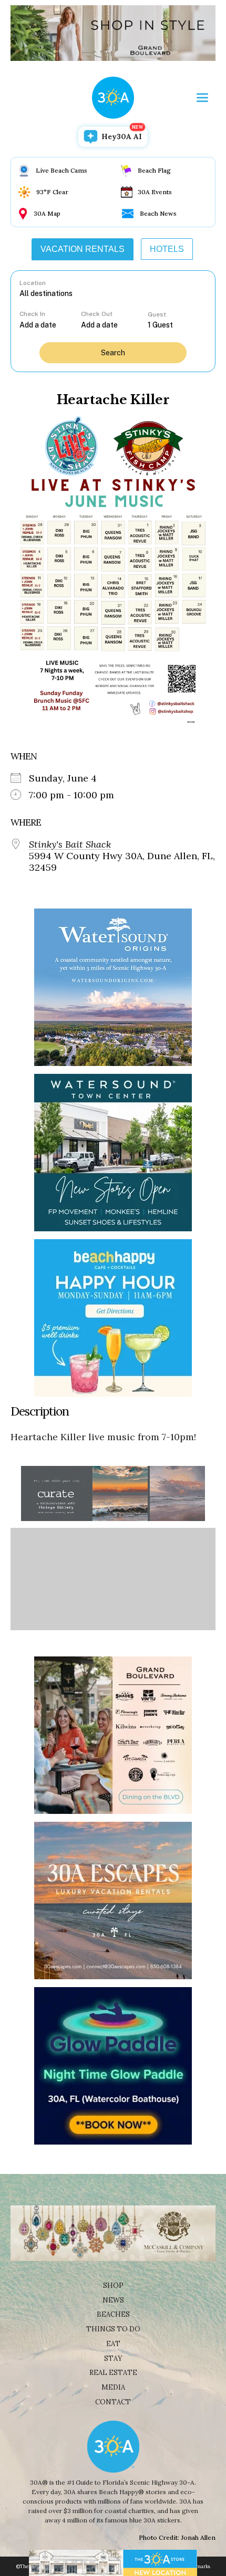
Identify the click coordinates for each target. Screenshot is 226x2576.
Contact (113, 2402)
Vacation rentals (83, 249)
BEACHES (113, 2314)
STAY (113, 2358)
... (50, 325)
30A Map (47, 213)
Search (113, 353)
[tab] (83, 249)
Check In (32, 314)
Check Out (97, 314)
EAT (113, 2344)
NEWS (113, 2300)
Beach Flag (154, 170)
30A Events (155, 192)
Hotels (167, 249)
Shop (113, 2285)
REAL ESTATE (113, 2373)
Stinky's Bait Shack (70, 844)
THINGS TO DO (113, 2329)
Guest (157, 314)
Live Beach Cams (61, 170)
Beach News (158, 213)
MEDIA (113, 2387)
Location (33, 283)
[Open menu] (202, 98)
